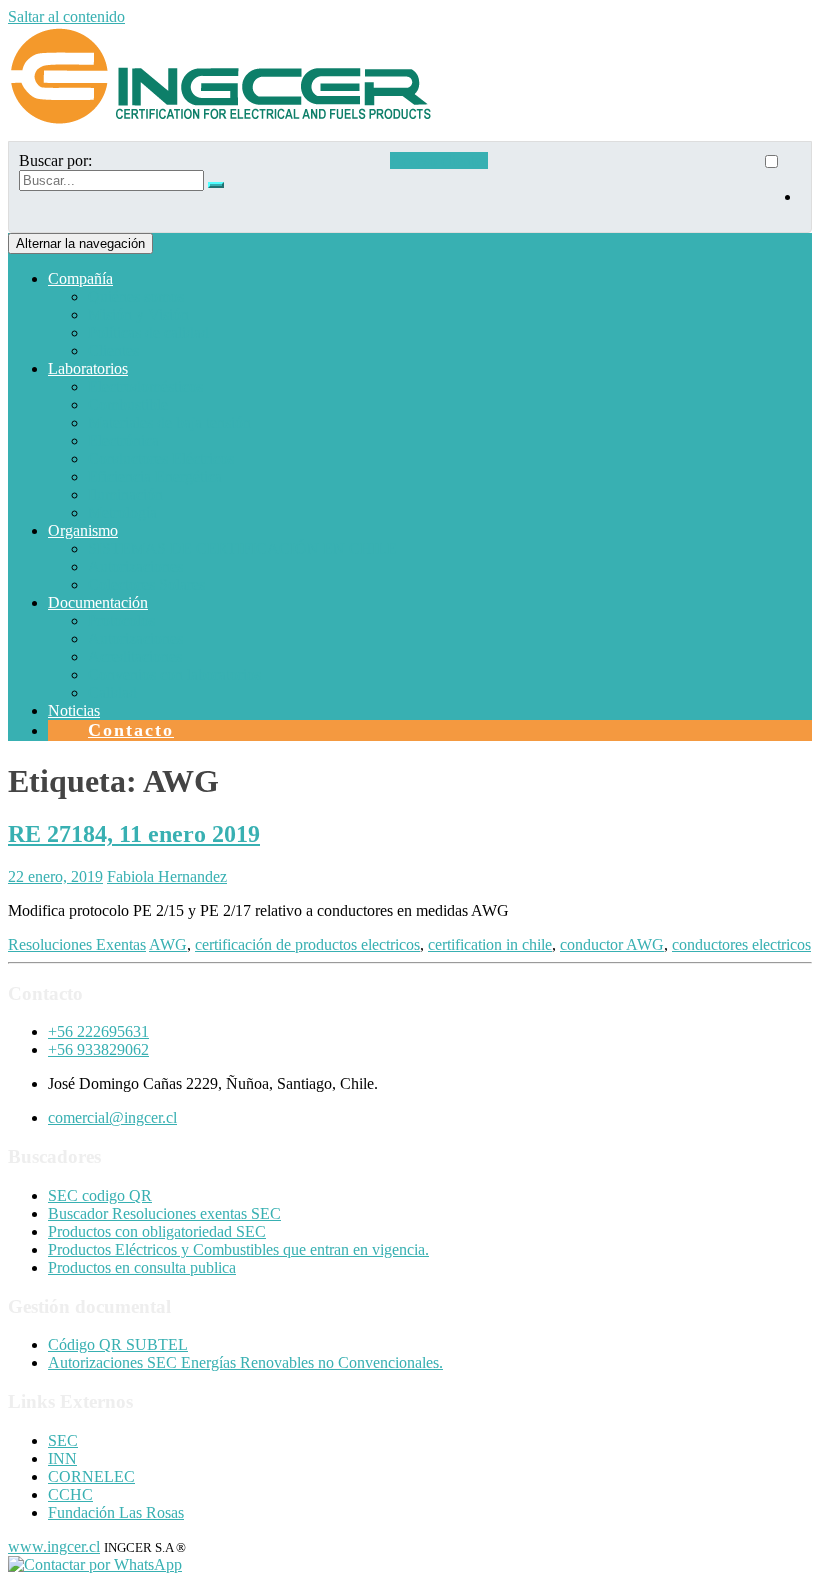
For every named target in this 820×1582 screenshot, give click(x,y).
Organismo (83, 530)
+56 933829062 (98, 1049)
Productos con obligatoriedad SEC (157, 1231)
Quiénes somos (136, 296)
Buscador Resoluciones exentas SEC (164, 1213)
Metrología (122, 512)
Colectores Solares (146, 584)
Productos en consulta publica (142, 1267)
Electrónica (123, 440)
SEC (63, 1440)
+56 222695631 (98, 1031)
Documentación (98, 602)
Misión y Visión (138, 314)
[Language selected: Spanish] (781, 187)
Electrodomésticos (145, 386)
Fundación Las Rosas (116, 1512)
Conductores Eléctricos (161, 458)
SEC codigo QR (100, 1195)
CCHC (70, 1494)
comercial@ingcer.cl (112, 1117)
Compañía (80, 278)
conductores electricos (741, 944)
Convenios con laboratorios (174, 674)
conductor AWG (612, 944)
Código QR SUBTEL (118, 1344)
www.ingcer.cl (54, 1546)
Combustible (128, 404)
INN (62, 1458)
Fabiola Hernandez (167, 876)
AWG (168, 944)
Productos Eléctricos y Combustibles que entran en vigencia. (238, 1249)
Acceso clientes (439, 160)
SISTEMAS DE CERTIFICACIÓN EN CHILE (242, 548)
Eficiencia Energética (155, 476)
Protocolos (121, 620)
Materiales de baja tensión (169, 422)
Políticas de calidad (148, 332)
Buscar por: (55, 160)
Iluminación (125, 494)
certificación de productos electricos (307, 944)
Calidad (112, 692)
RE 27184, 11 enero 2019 (134, 834)
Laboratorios (88, 368)
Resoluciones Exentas (77, 944)
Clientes (113, 350)
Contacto (131, 730)
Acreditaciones (135, 656)
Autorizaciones (135, 566)
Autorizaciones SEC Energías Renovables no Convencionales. (245, 1362)
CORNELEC (91, 1476)
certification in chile (490, 944)
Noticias (74, 710)
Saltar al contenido (66, 16)
